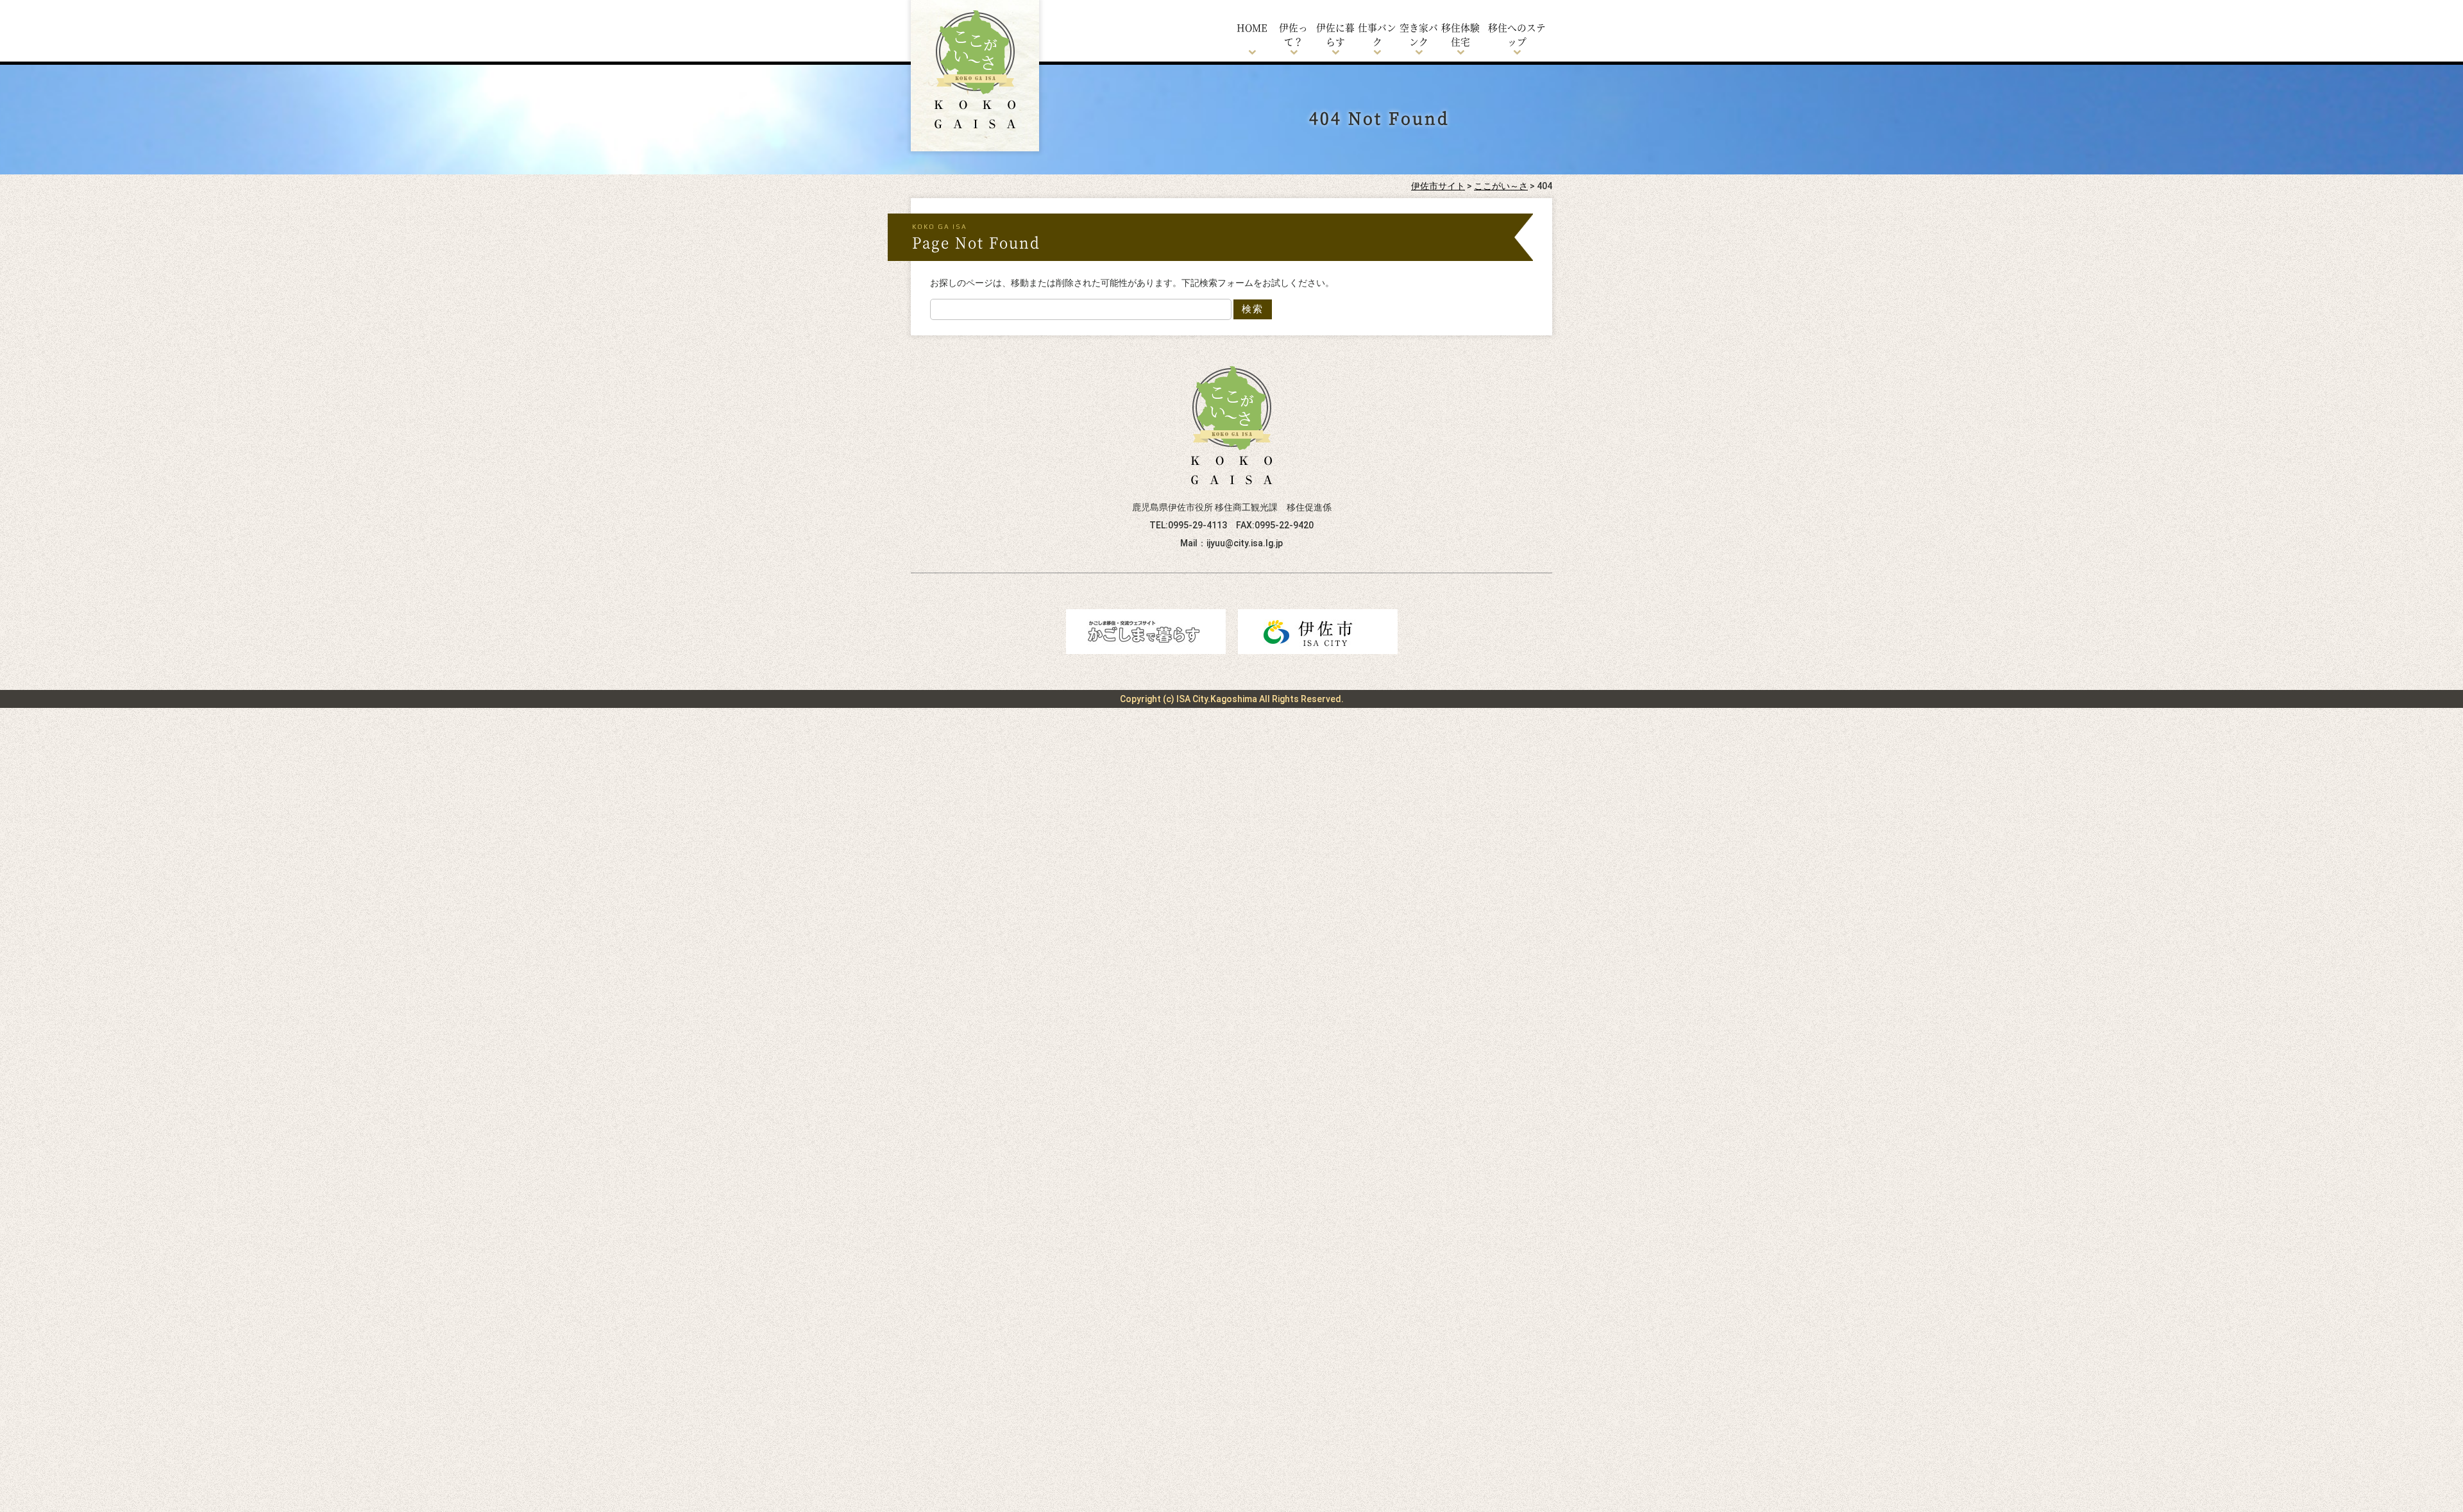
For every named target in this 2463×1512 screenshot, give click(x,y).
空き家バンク (1419, 34)
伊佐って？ (1293, 34)
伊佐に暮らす (1335, 34)
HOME (1252, 27)
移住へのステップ (1517, 34)
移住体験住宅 (1460, 34)
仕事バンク (1377, 34)
